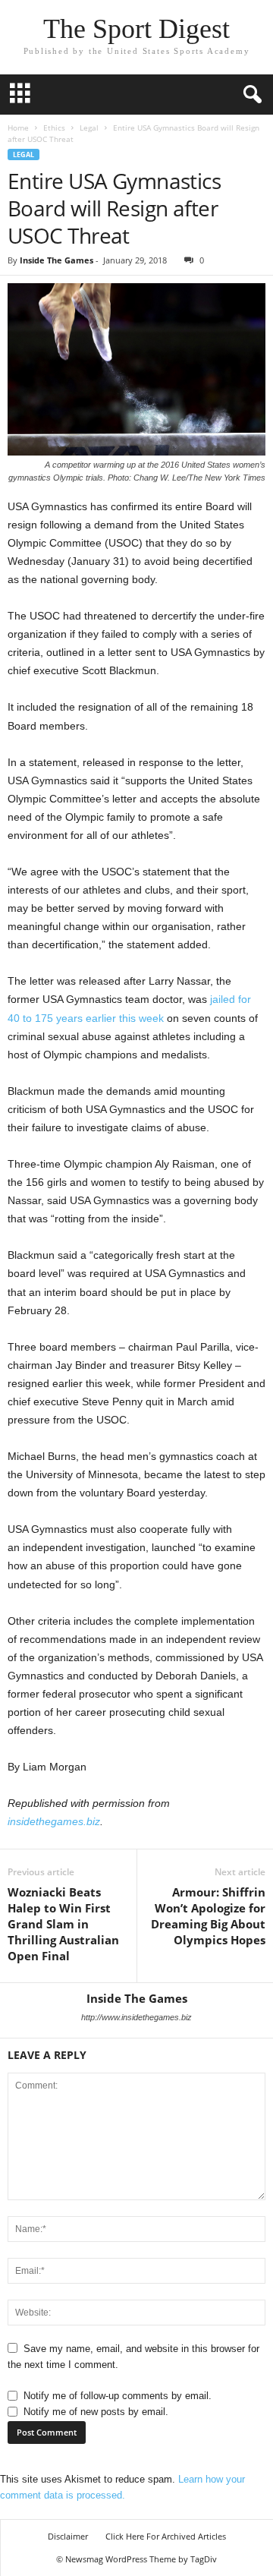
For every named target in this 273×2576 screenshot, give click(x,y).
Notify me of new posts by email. (96, 2412)
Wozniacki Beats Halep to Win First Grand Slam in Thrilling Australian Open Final (63, 1924)
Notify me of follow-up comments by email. (118, 2396)
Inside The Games (56, 260)
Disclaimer (68, 2536)
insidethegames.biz (54, 1821)
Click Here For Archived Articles (166, 2536)
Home (18, 128)
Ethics (54, 128)
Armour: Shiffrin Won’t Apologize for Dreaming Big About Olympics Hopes (208, 1916)
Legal (89, 128)
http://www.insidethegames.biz (136, 2017)
